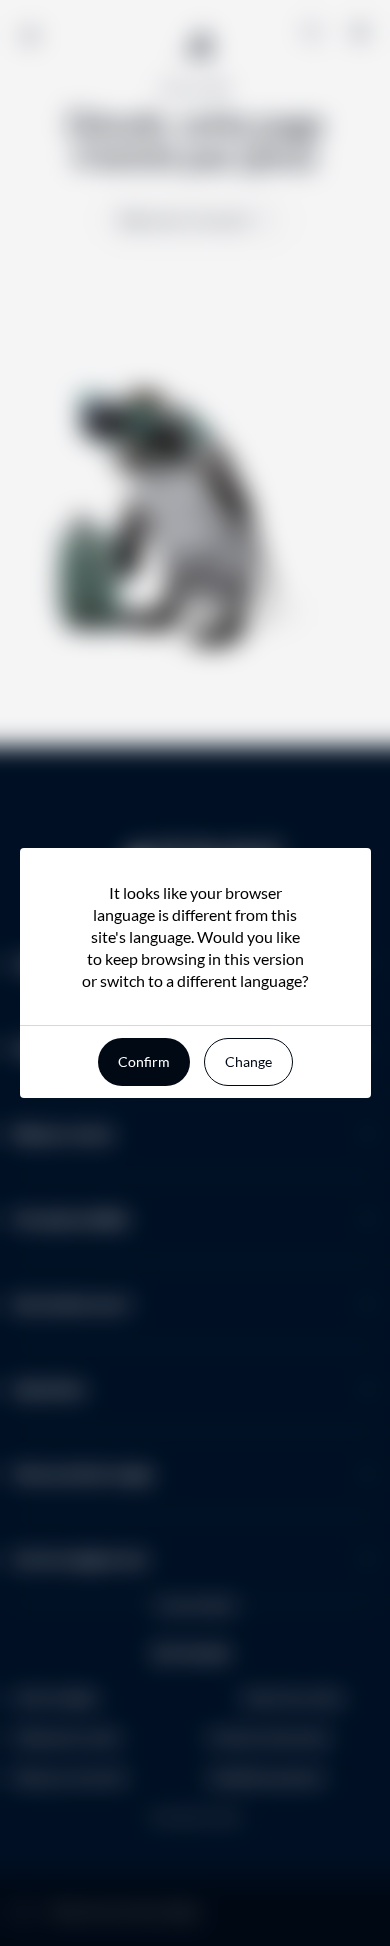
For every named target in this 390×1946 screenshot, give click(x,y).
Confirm (144, 1061)
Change (248, 1061)
